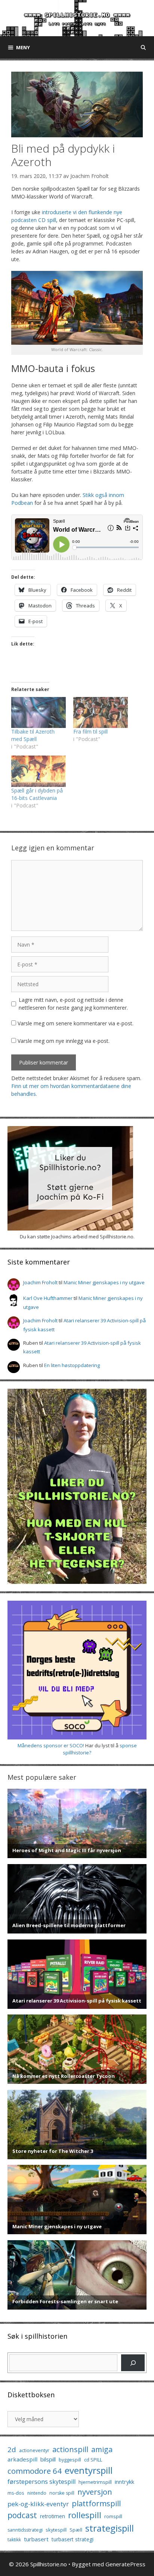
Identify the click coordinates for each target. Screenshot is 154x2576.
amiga (102, 2449)
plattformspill (96, 2503)
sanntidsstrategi (25, 2530)
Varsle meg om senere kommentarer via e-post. (76, 1023)
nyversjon (95, 2492)
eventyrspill (89, 2470)
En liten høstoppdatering (72, 1365)
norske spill (62, 2493)
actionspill (70, 2449)
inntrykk (124, 2482)
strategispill (110, 2528)
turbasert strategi (73, 2539)
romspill (113, 2516)
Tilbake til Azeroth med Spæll (33, 735)
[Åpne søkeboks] (143, 47)
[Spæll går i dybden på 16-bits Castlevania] (38, 771)
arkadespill (22, 2459)
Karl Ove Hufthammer (48, 1298)
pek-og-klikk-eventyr (38, 2504)
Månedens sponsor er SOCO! (51, 1745)
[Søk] (133, 2363)
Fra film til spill (90, 731)
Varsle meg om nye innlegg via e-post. (64, 1041)
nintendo (37, 2493)
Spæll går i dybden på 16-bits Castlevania (37, 794)
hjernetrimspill (95, 2482)
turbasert (36, 2539)
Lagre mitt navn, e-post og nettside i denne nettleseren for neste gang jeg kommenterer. (73, 1004)
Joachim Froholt (90, 176)
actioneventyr (34, 2450)
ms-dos (16, 2493)
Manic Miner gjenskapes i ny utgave (104, 1282)
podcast (22, 2515)
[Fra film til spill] (101, 712)
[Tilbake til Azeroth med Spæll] (38, 712)
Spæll (76, 2530)
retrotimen (53, 2516)
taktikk (14, 2540)
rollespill (85, 2515)
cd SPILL (93, 2460)
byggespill (70, 2460)
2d (12, 2449)
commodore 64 (35, 2471)
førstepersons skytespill (41, 2482)
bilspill (48, 2459)
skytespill (56, 2530)
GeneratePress (125, 2564)
